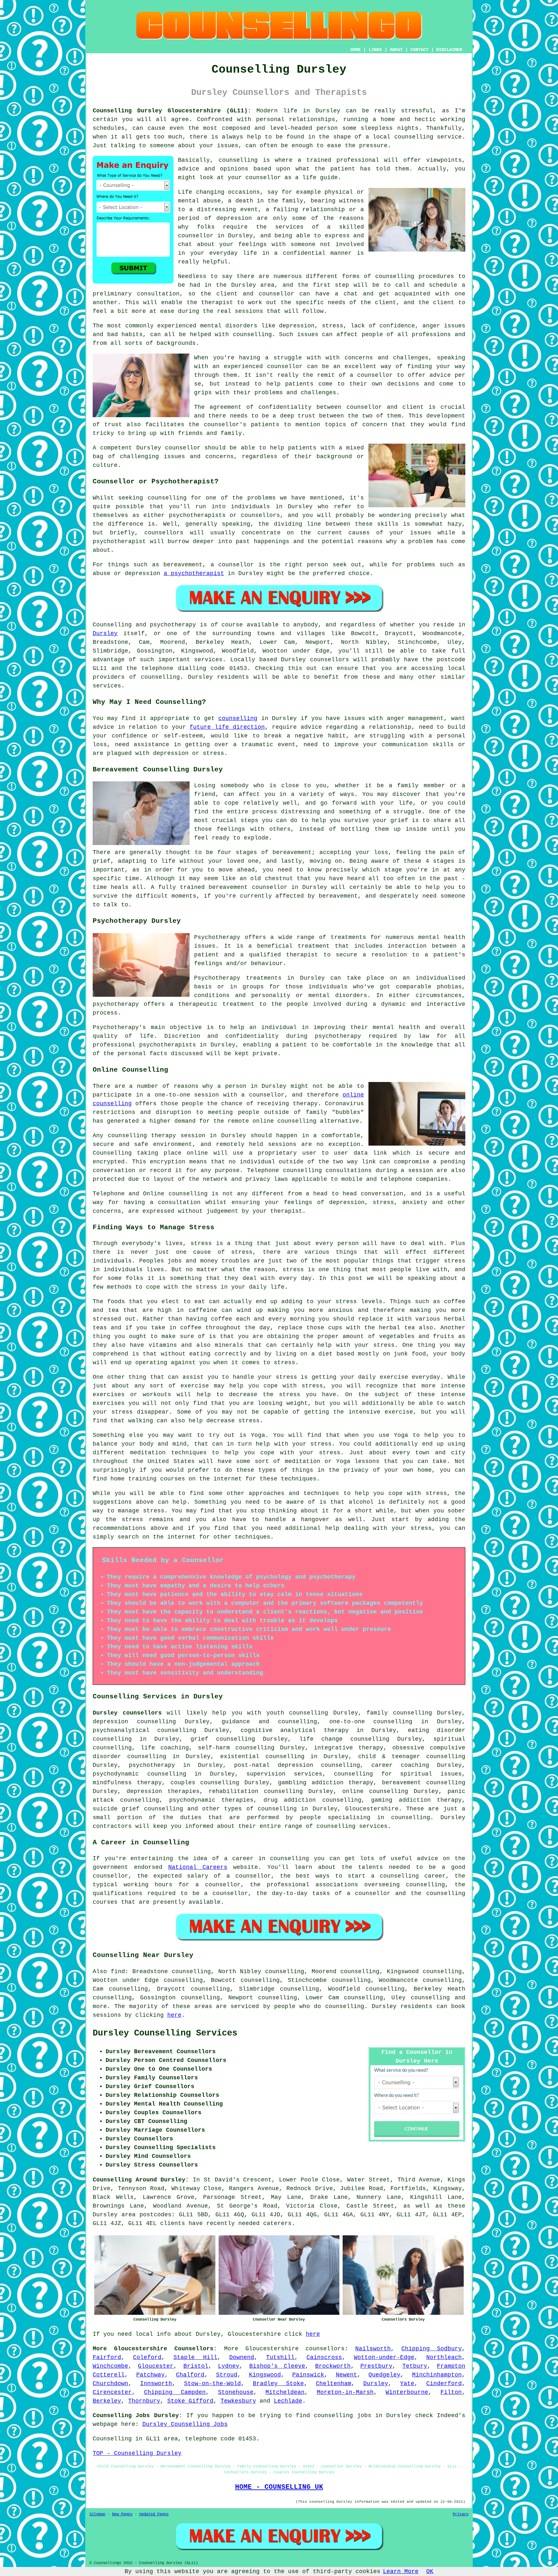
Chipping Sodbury (432, 2349)
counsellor (196, 236)
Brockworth (333, 2366)
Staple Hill (195, 2357)
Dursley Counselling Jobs (185, 2424)
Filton (451, 2392)
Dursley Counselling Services (165, 2033)
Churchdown (110, 2384)
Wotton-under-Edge (384, 2357)
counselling (238, 718)
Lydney (229, 2366)
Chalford (190, 2375)
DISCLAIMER (449, 50)
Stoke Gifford (190, 2401)
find (118, 1972)
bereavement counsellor (248, 887)
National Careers (198, 1867)
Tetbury (415, 2366)
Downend (242, 2357)
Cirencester (112, 2392)
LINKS (375, 50)
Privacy (461, 2514)
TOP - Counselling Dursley (137, 2453)
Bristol (196, 2366)
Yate (407, 2384)
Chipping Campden (175, 2392)
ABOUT (396, 50)
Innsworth (156, 2384)
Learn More (401, 2571)
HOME (356, 50)
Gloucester (156, 2366)
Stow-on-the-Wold (212, 2384)
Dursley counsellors (127, 1713)
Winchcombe (110, 2366)
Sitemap (97, 2514)
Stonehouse (236, 2392)
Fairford (107, 2357)
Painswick (308, 2375)
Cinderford (444, 2384)
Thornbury (144, 2401)
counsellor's (225, 425)
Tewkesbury (238, 2401)
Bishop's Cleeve (277, 2366)
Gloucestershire (372, 1809)
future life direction (227, 727)
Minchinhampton (437, 2375)
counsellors (325, 2349)
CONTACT (419, 50)
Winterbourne (407, 2392)
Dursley (105, 634)
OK (430, 2571)
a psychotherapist (194, 573)
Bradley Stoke (278, 2384)
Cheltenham (334, 2384)
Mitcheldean (285, 2392)
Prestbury (376, 2366)
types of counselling (260, 1809)
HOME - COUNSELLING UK (279, 2487)
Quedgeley (384, 2375)
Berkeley (107, 2401)
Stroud (227, 2375)
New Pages (122, 2514)
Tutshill (280, 2357)
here (174, 2015)
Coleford (147, 2357)
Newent (346, 2375)
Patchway (150, 2375)
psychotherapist (119, 541)
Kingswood (265, 2375)
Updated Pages (154, 2514)
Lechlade (288, 2401)
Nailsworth (373, 2349)
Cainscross (324, 2357)
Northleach (444, 2357)
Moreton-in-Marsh (345, 2392)
